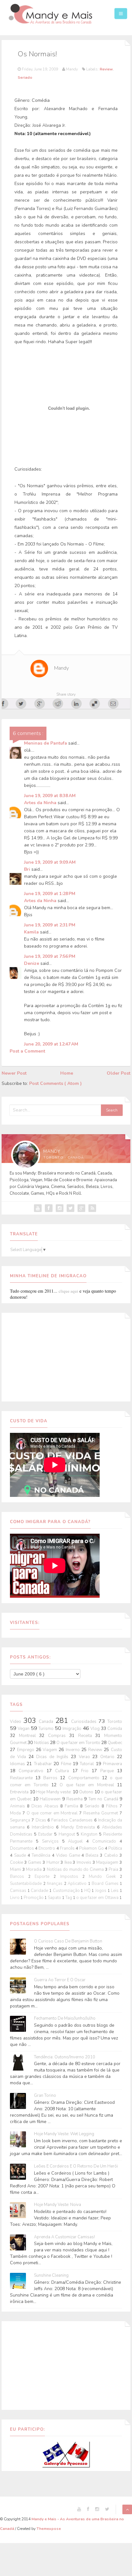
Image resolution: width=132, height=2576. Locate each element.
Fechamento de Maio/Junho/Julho (65, 2019)
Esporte (44, 1877)
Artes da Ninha (41, 803)
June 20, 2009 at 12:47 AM (51, 1044)
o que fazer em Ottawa (98, 1898)
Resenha (75, 1799)
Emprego (26, 1750)
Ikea (69, 1862)
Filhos (113, 1806)
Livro (15, 1898)
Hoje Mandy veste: (54, 1792)
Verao (86, 1757)
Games (35, 1862)
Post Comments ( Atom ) (55, 1083)
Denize (32, 963)
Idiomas (18, 1764)
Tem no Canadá (104, 1799)
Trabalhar (44, 1764)
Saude (21, 1855)
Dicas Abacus (46, 1806)
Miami (16, 1869)
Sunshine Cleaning (51, 2276)
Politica (115, 1848)
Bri (28, 869)
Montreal (29, 1736)
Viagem (51, 1750)
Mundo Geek (104, 1877)
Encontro (47, 1848)
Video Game (69, 1855)
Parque (109, 1771)
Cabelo (112, 1855)
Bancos (19, 1877)
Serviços (52, 1841)
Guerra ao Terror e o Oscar (60, 1980)
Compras (59, 1736)
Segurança (21, 1820)
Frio (86, 1771)
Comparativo (33, 1771)
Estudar (46, 1834)
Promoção (34, 1898)
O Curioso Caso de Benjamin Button (68, 1941)
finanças (55, 1884)
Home (67, 1073)
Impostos (71, 1877)
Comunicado (106, 1841)
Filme (67, 1764)
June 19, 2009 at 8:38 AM (50, 796)
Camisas (19, 1891)
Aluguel (77, 1841)
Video (17, 1722)
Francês (68, 1848)
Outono (87, 1792)
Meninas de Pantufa (46, 743)
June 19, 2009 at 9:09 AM (50, 862)
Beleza (93, 1855)
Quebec (115, 1743)
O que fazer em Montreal (88, 1785)
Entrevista (20, 1792)
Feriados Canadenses (73, 1820)
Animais (18, 1806)
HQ (88, 1891)
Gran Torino (45, 2096)
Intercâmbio (44, 1827)
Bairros (52, 1778)
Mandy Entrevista (79, 1827)
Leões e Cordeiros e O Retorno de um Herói (76, 2166)
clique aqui (68, 1291)
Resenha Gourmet (101, 1813)
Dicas (41, 1820)
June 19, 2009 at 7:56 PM (50, 956)
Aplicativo (78, 1884)
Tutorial (88, 1764)
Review (106, 69)
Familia (72, 1806)
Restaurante (23, 1778)
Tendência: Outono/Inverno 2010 (65, 2057)
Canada (47, 1722)
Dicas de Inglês (53, 1757)
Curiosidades (85, 1722)
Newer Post (14, 1073)
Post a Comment (27, 1051)
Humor (54, 1862)
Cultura (64, 1771)
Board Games (106, 1884)
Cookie (17, 1862)
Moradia (34, 1869)
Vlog (95, 1729)
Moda (16, 1813)
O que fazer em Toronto (79, 1743)
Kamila (32, 932)
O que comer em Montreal (53, 1813)
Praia (114, 1869)
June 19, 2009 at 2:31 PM (50, 925)
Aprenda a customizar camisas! (64, 2237)
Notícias (42, 1743)
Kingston (90, 1834)
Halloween (51, 1799)
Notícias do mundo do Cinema (76, 1869)
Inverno (74, 1750)
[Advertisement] (66, 1356)
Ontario (109, 1757)
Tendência (42, 1855)
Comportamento (85, 1778)
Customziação (67, 1891)
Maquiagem (108, 1862)
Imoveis (85, 1862)
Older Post (119, 1073)
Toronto (115, 1722)
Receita (87, 1736)
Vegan (24, 1729)
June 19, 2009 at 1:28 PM (50, 894)
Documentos (22, 1848)
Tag (69, 1898)
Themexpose (49, 2529)
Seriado (25, 77)
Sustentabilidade (27, 1884)
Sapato (55, 1898)
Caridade (40, 1891)
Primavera (112, 1764)
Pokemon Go (92, 1848)
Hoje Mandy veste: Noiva (58, 2205)
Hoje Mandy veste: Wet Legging (64, 2134)
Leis (115, 1891)
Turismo (46, 1729)
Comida (115, 1729)
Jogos (101, 1891)
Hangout (68, 1834)
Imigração (72, 1729)
